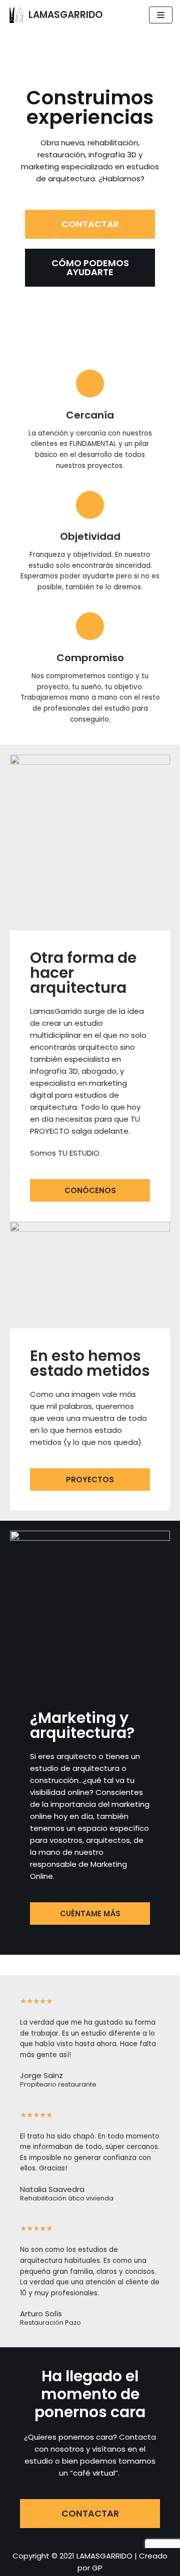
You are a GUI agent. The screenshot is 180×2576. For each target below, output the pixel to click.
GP (97, 2568)
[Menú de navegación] (161, 15)
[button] (90, 224)
